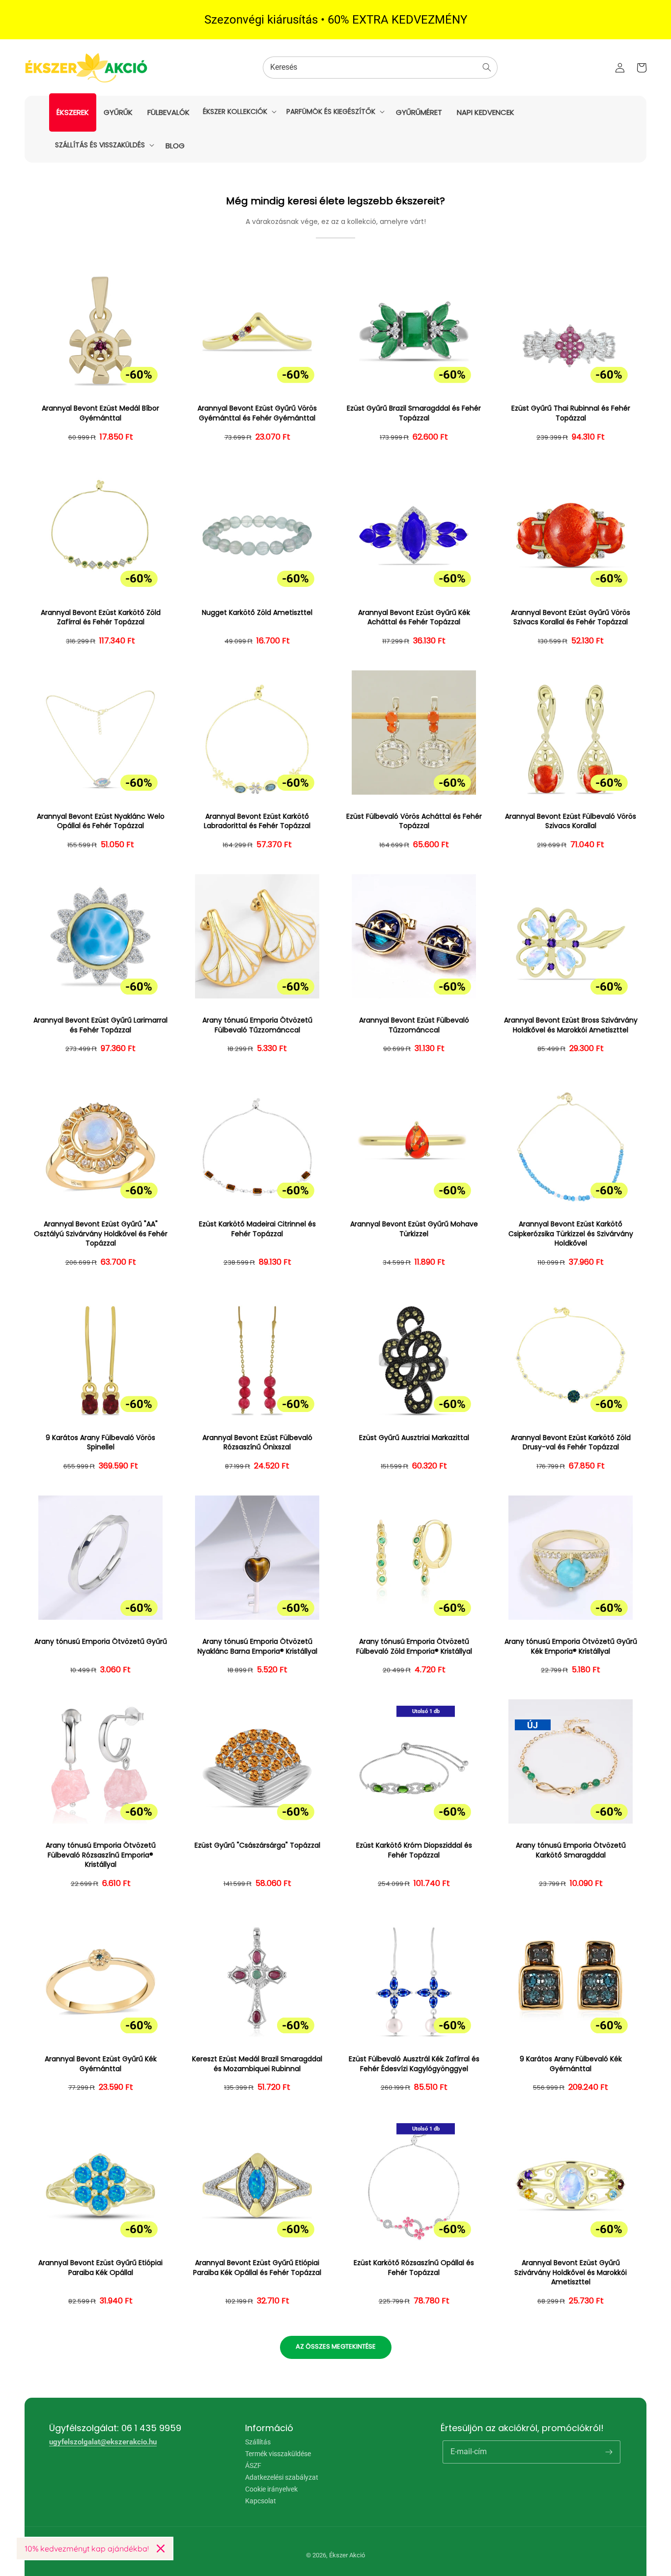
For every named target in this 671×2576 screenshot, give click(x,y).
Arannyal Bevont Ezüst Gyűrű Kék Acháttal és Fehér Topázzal (414, 618)
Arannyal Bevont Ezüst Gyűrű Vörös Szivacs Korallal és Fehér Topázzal (571, 618)
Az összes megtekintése (336, 2346)
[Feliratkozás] (609, 2452)
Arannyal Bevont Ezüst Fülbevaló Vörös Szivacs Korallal (571, 821)
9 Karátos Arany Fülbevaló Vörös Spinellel (100, 1443)
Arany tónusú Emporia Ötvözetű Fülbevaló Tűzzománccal (257, 1025)
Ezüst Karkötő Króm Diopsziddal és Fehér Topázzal (414, 1850)
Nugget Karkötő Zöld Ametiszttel (257, 613)
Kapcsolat (261, 2501)
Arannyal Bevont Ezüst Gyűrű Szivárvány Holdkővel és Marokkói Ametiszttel (571, 2272)
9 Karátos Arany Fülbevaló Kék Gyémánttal (571, 2064)
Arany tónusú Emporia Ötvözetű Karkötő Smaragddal (571, 1850)
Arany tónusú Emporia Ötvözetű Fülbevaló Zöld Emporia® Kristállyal (414, 1647)
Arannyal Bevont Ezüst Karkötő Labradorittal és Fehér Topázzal (257, 821)
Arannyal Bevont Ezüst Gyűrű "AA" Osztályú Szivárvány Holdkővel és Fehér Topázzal (101, 1234)
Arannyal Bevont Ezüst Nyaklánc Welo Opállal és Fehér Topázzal (101, 821)
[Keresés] (487, 67)
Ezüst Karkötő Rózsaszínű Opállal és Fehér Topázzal (414, 2268)
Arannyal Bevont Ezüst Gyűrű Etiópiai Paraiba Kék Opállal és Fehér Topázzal (257, 2268)
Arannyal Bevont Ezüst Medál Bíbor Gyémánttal (100, 413)
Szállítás (258, 2442)
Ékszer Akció (347, 2555)
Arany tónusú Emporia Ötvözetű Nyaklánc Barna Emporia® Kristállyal (257, 1647)
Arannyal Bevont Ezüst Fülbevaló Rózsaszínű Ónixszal (257, 1443)
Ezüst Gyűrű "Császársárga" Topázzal (257, 1845)
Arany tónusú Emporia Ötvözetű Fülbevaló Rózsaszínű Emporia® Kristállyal (101, 1855)
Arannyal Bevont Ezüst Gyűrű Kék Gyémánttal (101, 2064)
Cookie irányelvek (271, 2489)
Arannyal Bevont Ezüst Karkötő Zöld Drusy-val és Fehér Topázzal (571, 1443)
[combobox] (380, 68)
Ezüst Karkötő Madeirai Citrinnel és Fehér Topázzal (257, 1229)
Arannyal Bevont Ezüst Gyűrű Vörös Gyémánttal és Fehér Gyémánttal (257, 413)
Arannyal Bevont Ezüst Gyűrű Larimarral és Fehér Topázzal (100, 1025)
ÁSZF (253, 2465)
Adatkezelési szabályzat (282, 2477)
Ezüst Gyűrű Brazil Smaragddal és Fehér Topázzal (414, 413)
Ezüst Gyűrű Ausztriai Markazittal (414, 1438)
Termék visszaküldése (278, 2454)
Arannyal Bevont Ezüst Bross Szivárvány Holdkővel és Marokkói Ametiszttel (571, 1025)
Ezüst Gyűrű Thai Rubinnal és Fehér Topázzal (571, 413)
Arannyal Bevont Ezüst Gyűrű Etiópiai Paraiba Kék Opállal (100, 2268)
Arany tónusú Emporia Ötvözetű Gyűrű (101, 1642)
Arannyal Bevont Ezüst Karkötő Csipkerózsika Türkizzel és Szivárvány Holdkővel (571, 1234)
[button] (239, 111)
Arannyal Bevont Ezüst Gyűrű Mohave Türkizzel (414, 1229)
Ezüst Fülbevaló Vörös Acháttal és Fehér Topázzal (414, 821)
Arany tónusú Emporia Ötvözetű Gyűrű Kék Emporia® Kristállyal (571, 1647)
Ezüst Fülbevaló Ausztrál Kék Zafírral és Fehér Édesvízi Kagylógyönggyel (414, 2064)
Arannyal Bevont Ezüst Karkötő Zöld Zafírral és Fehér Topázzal (101, 618)
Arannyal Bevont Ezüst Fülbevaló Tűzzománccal (414, 1025)
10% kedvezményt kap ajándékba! (87, 2548)
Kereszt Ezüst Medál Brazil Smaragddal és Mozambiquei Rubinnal (257, 2064)
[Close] (161, 2548)
